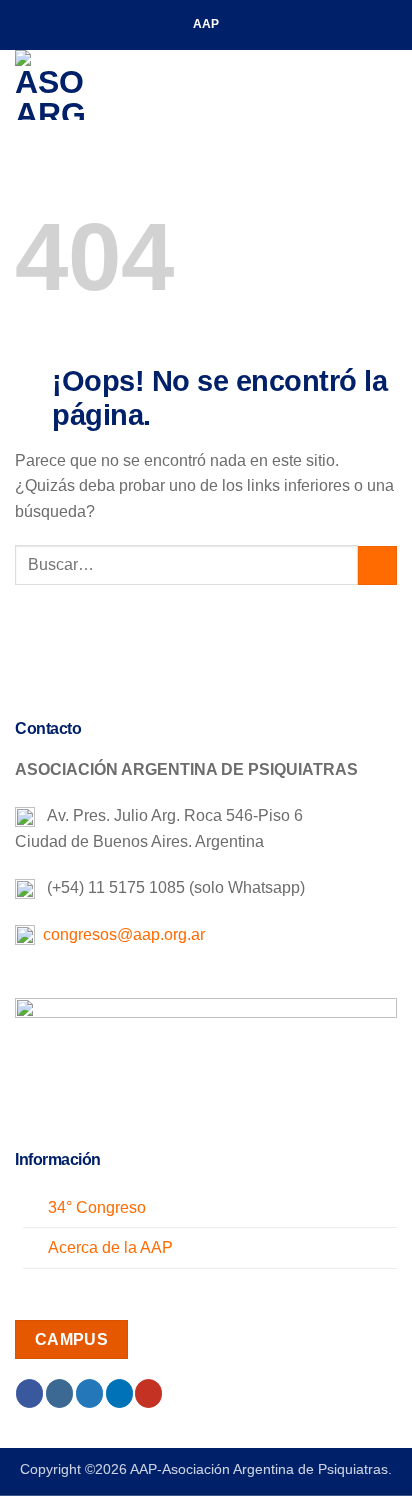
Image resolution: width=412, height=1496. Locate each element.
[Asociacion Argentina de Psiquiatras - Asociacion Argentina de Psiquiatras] (115, 85)
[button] (385, 84)
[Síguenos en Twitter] (89, 1393)
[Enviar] (377, 565)
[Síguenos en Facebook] (29, 1393)
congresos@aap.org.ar (120, 934)
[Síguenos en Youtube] (148, 1393)
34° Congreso (97, 1207)
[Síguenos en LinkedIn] (119, 1393)
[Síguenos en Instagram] (59, 1393)
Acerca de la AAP (110, 1247)
